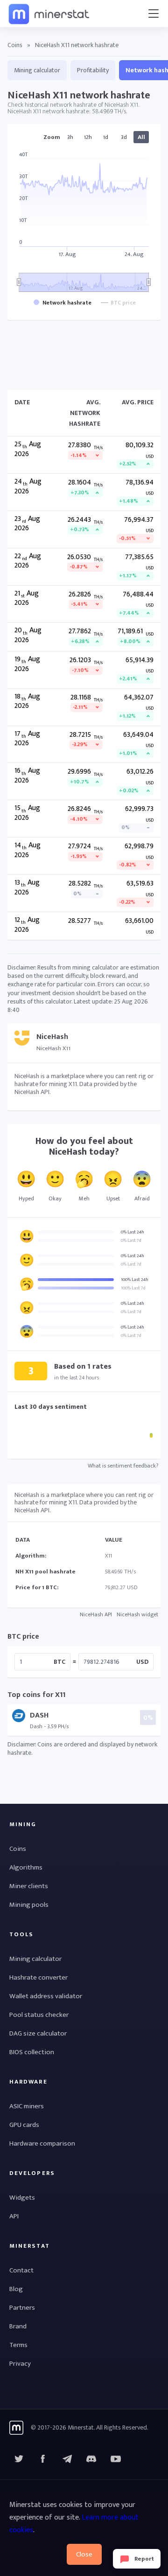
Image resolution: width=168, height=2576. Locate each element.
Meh (84, 1198)
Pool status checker (39, 2015)
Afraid (142, 1198)
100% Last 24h (135, 1280)
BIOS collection (32, 2052)
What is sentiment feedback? (123, 1466)
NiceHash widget (137, 1614)
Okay (55, 1198)
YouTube (91, 2459)
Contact (21, 2270)
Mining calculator (37, 70)
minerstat (49, 14)
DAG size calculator (38, 2033)
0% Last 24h (133, 1232)
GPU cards (24, 2125)
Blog (16, 2289)
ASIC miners (27, 2106)
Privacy (20, 2364)
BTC (59, 1662)
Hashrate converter (38, 1977)
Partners (22, 2308)
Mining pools (29, 1905)
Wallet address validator (46, 1996)
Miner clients (29, 1886)
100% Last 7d (133, 1288)
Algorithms (26, 1867)
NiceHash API (96, 1614)
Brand (18, 2326)
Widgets (22, 2198)
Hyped (26, 1198)
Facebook (43, 2459)
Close (84, 2554)
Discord (116, 2459)
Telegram (67, 2459)
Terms (18, 2345)
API (14, 2216)
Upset (113, 1198)
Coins (15, 45)
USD (142, 1662)
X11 (108, 1556)
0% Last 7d (131, 1240)
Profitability (93, 70)
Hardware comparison (42, 2143)
